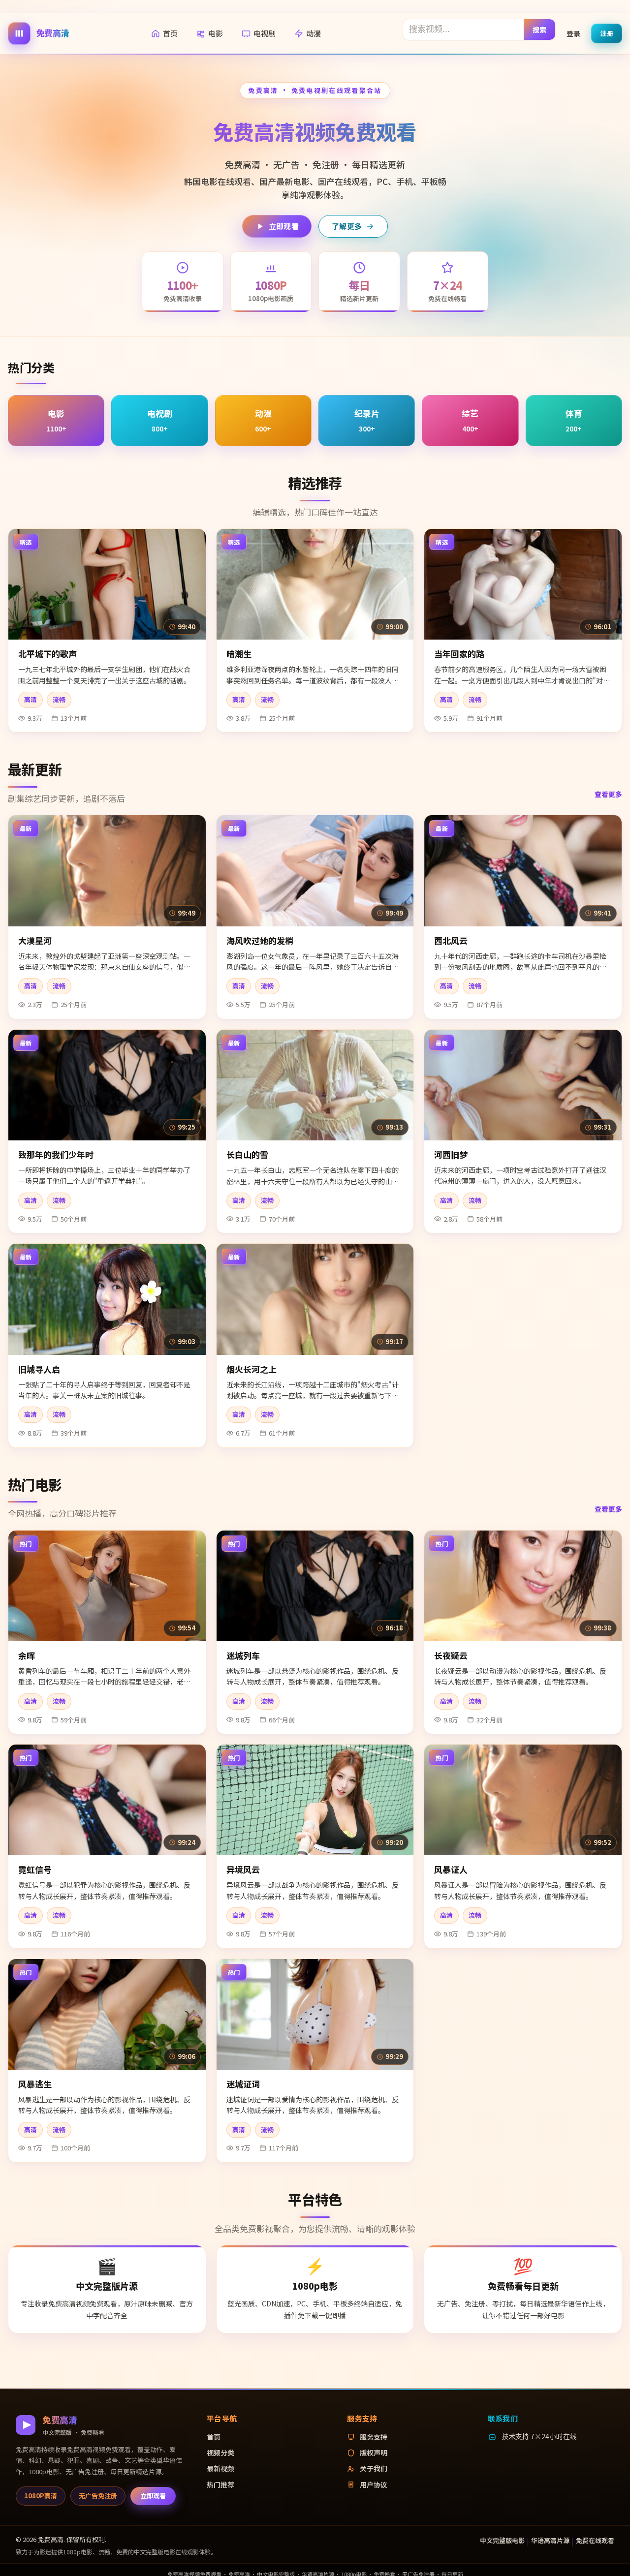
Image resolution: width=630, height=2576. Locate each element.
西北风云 (451, 940)
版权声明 (374, 2453)
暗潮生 (239, 654)
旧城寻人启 (39, 1369)
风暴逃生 (35, 2084)
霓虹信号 (35, 1869)
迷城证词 (243, 2084)
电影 (216, 33)
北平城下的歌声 (47, 654)
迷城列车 (243, 1655)
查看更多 (608, 794)
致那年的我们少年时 (56, 1154)
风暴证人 (451, 1869)
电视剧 (265, 33)
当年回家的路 (459, 654)
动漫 (314, 33)
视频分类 (220, 2453)
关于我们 (374, 2468)
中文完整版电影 (502, 2540)
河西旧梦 (451, 1154)
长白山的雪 (247, 1154)
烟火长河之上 (252, 1369)
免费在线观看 (595, 2540)
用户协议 (374, 2484)
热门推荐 (220, 2484)
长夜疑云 (451, 1655)
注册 (607, 33)
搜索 (540, 29)
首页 (170, 33)
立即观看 (284, 226)
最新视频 (220, 2468)
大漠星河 (35, 940)
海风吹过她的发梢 (260, 940)
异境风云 (243, 1869)
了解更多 (347, 226)
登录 (573, 33)
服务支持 (374, 2437)
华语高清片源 (550, 2540)
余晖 (27, 1655)
